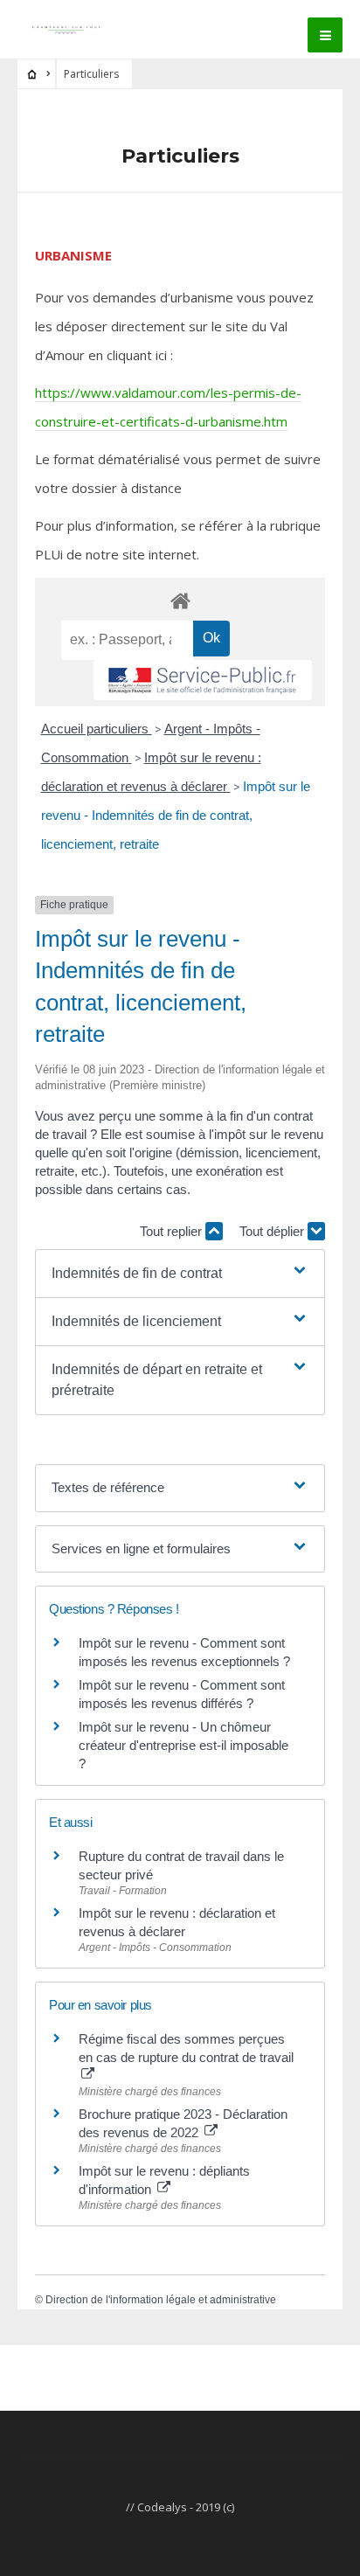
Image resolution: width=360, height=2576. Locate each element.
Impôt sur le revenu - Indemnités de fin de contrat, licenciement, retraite (176, 815)
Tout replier (173, 1231)
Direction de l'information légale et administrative (161, 2300)
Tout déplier (273, 1231)
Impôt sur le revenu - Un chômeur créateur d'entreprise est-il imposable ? (183, 1745)
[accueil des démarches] (180, 600)
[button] (180, 1274)
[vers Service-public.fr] (203, 680)
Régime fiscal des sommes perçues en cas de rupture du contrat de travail (186, 2048)
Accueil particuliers (97, 729)
